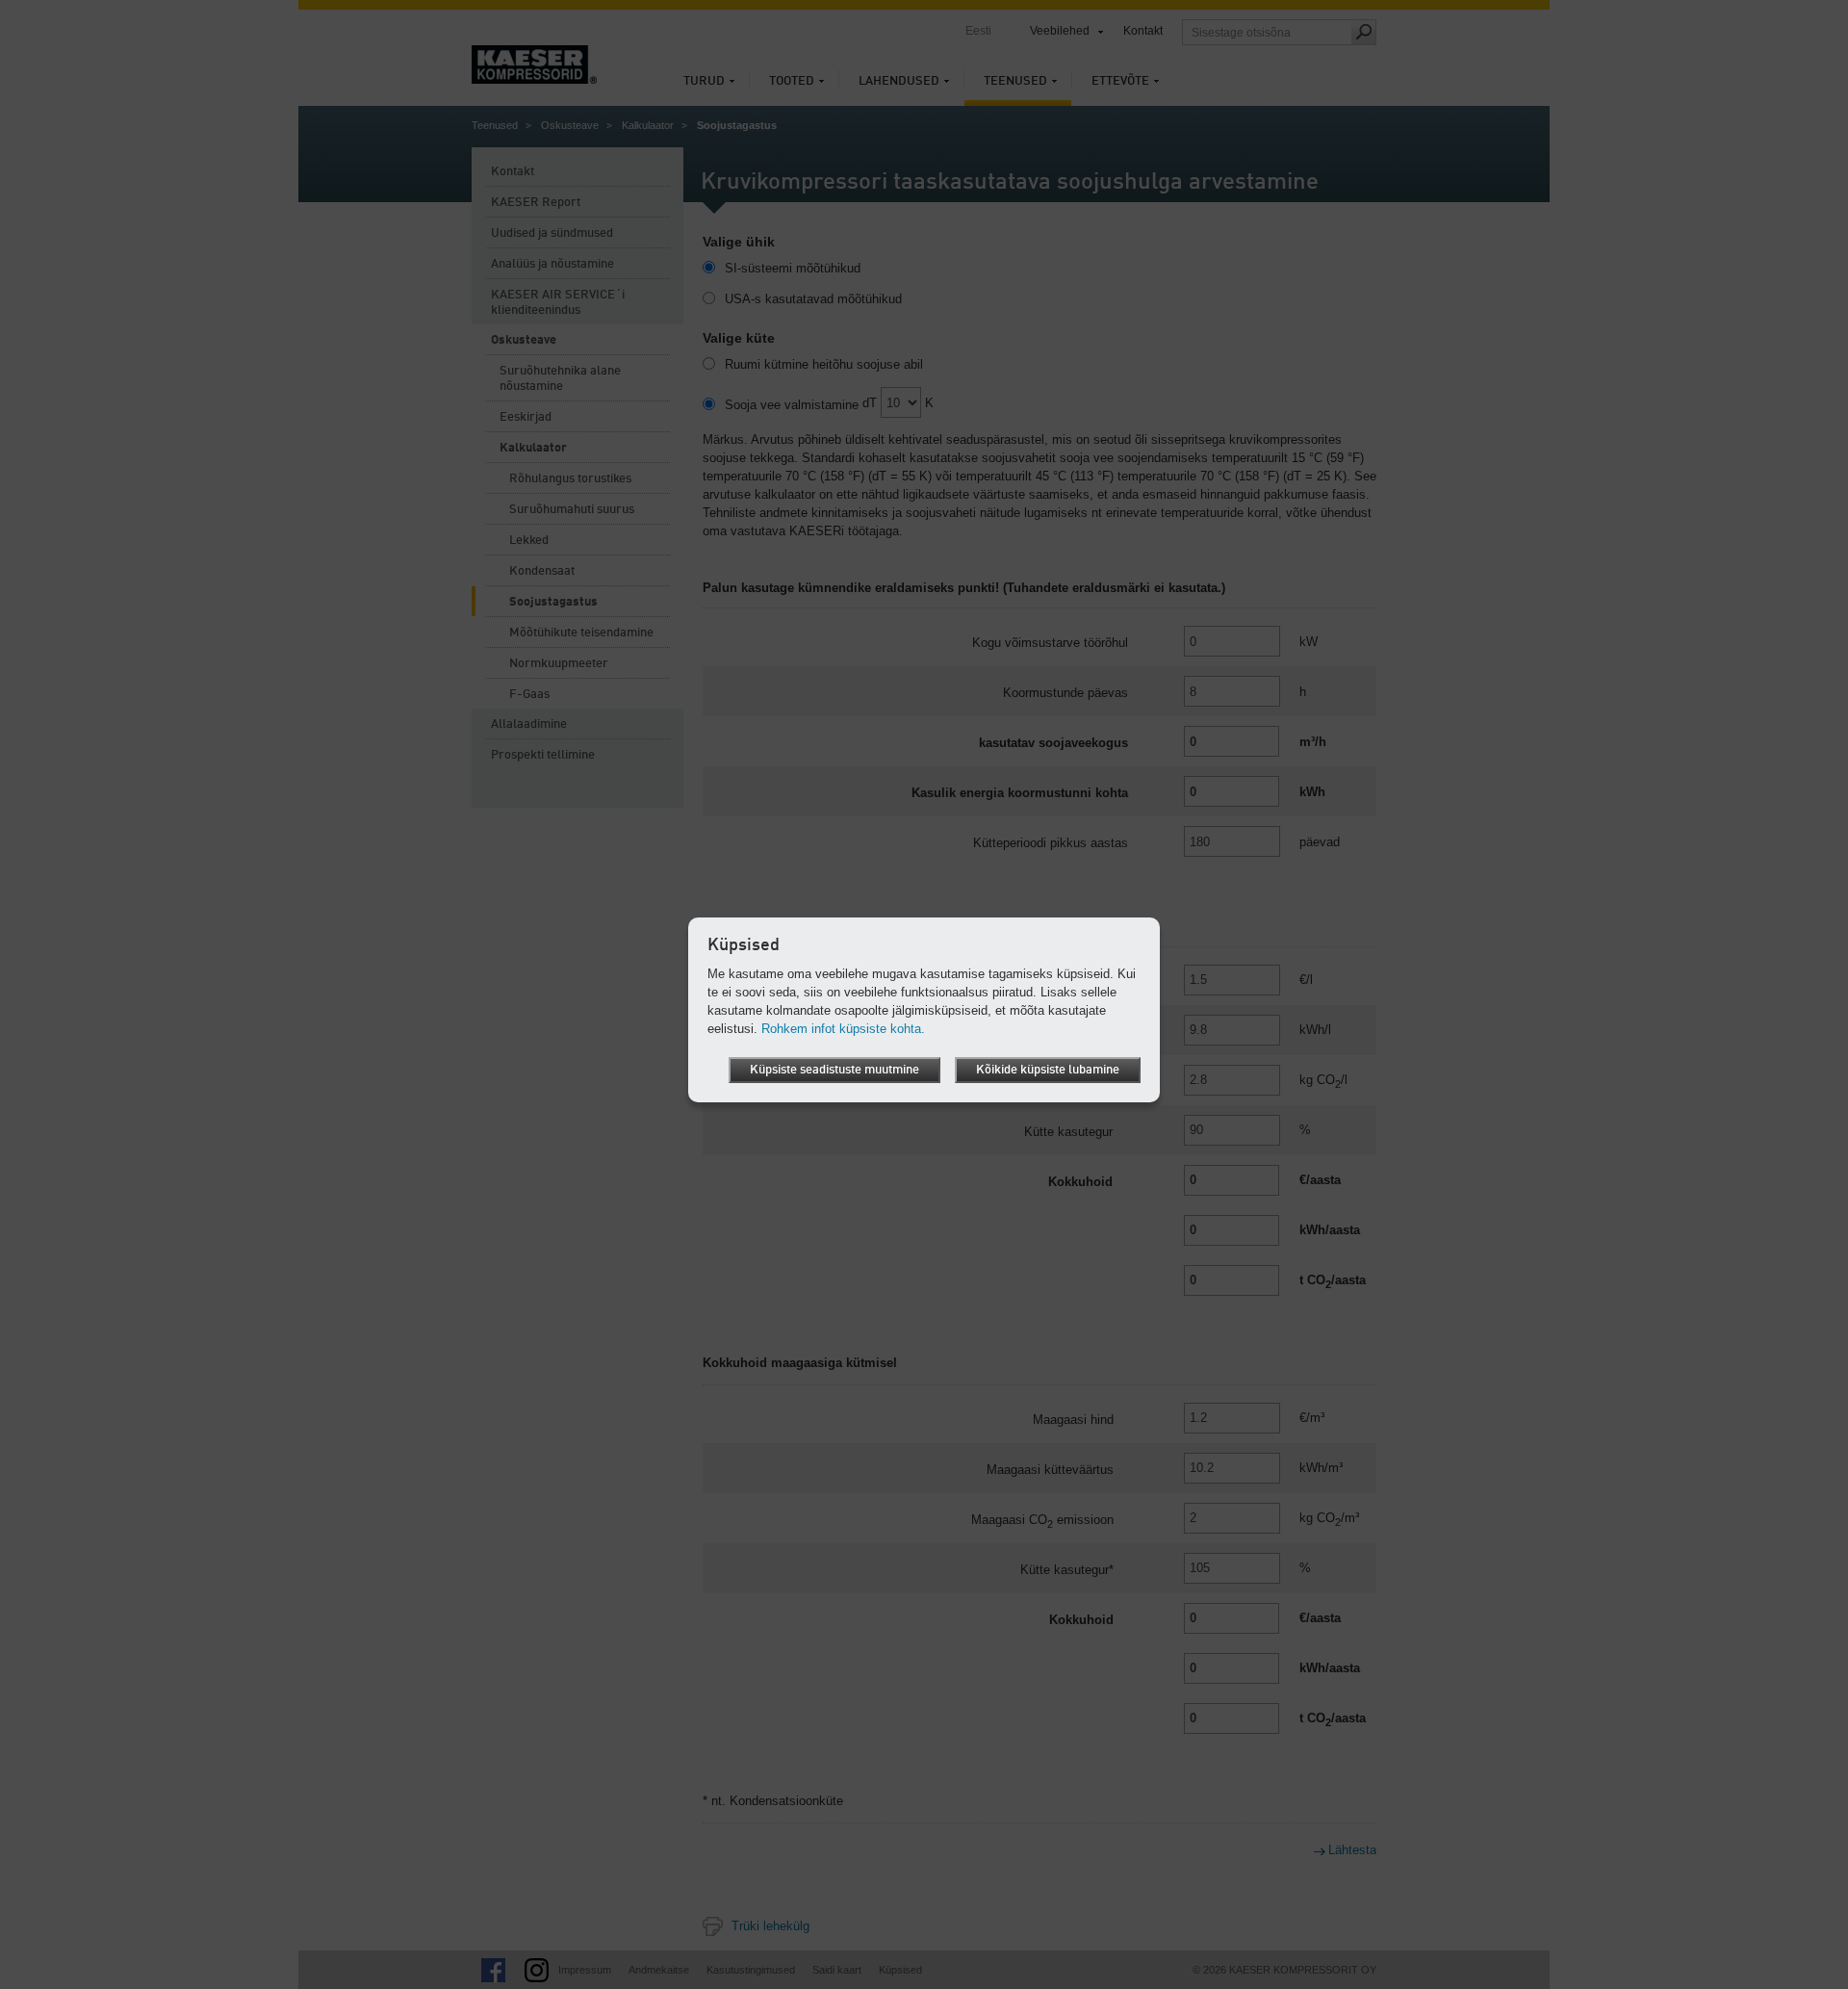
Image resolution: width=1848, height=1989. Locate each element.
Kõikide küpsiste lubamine (1048, 1070)
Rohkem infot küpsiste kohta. (843, 1029)
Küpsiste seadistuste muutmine (834, 1070)
